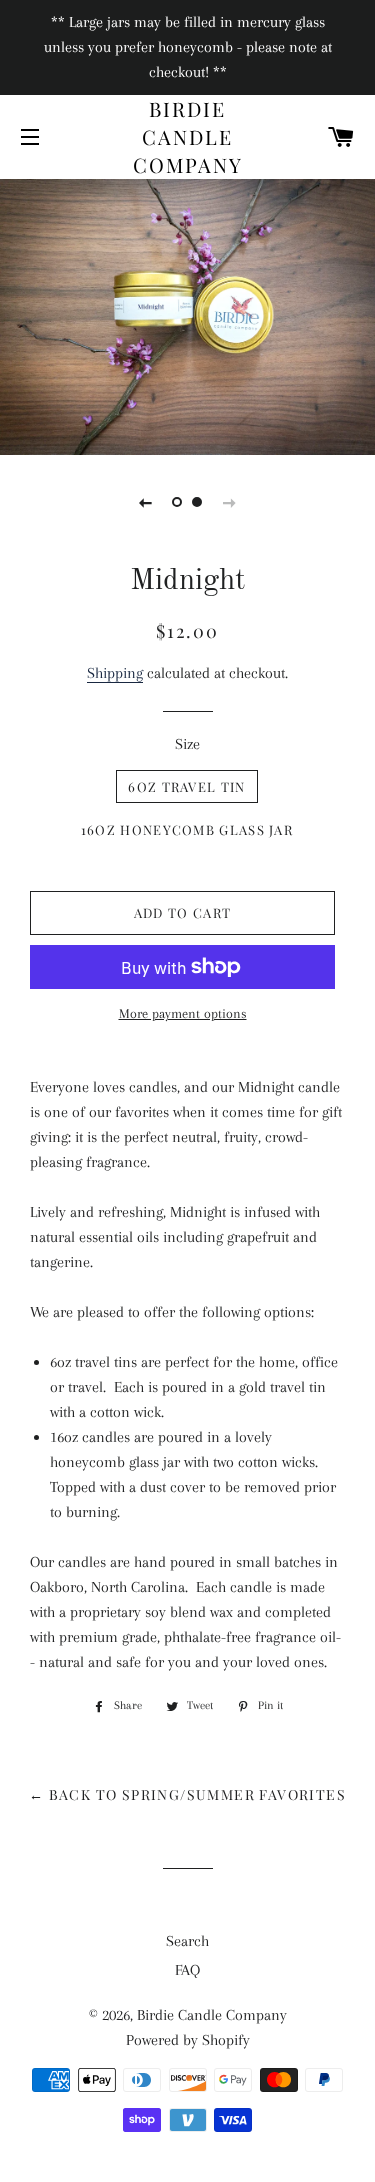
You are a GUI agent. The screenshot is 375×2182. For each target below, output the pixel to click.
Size (187, 744)
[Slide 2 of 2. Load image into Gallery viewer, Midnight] (198, 502)
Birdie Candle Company (188, 136)
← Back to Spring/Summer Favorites (187, 1794)
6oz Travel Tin (186, 786)
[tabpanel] (187, 314)
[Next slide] (230, 502)
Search (187, 1941)
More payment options (183, 1013)
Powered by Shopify (188, 2040)
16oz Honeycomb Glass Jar (187, 829)
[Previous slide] (146, 502)
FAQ (187, 1970)
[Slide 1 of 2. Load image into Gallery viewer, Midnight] (178, 502)
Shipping (115, 673)
